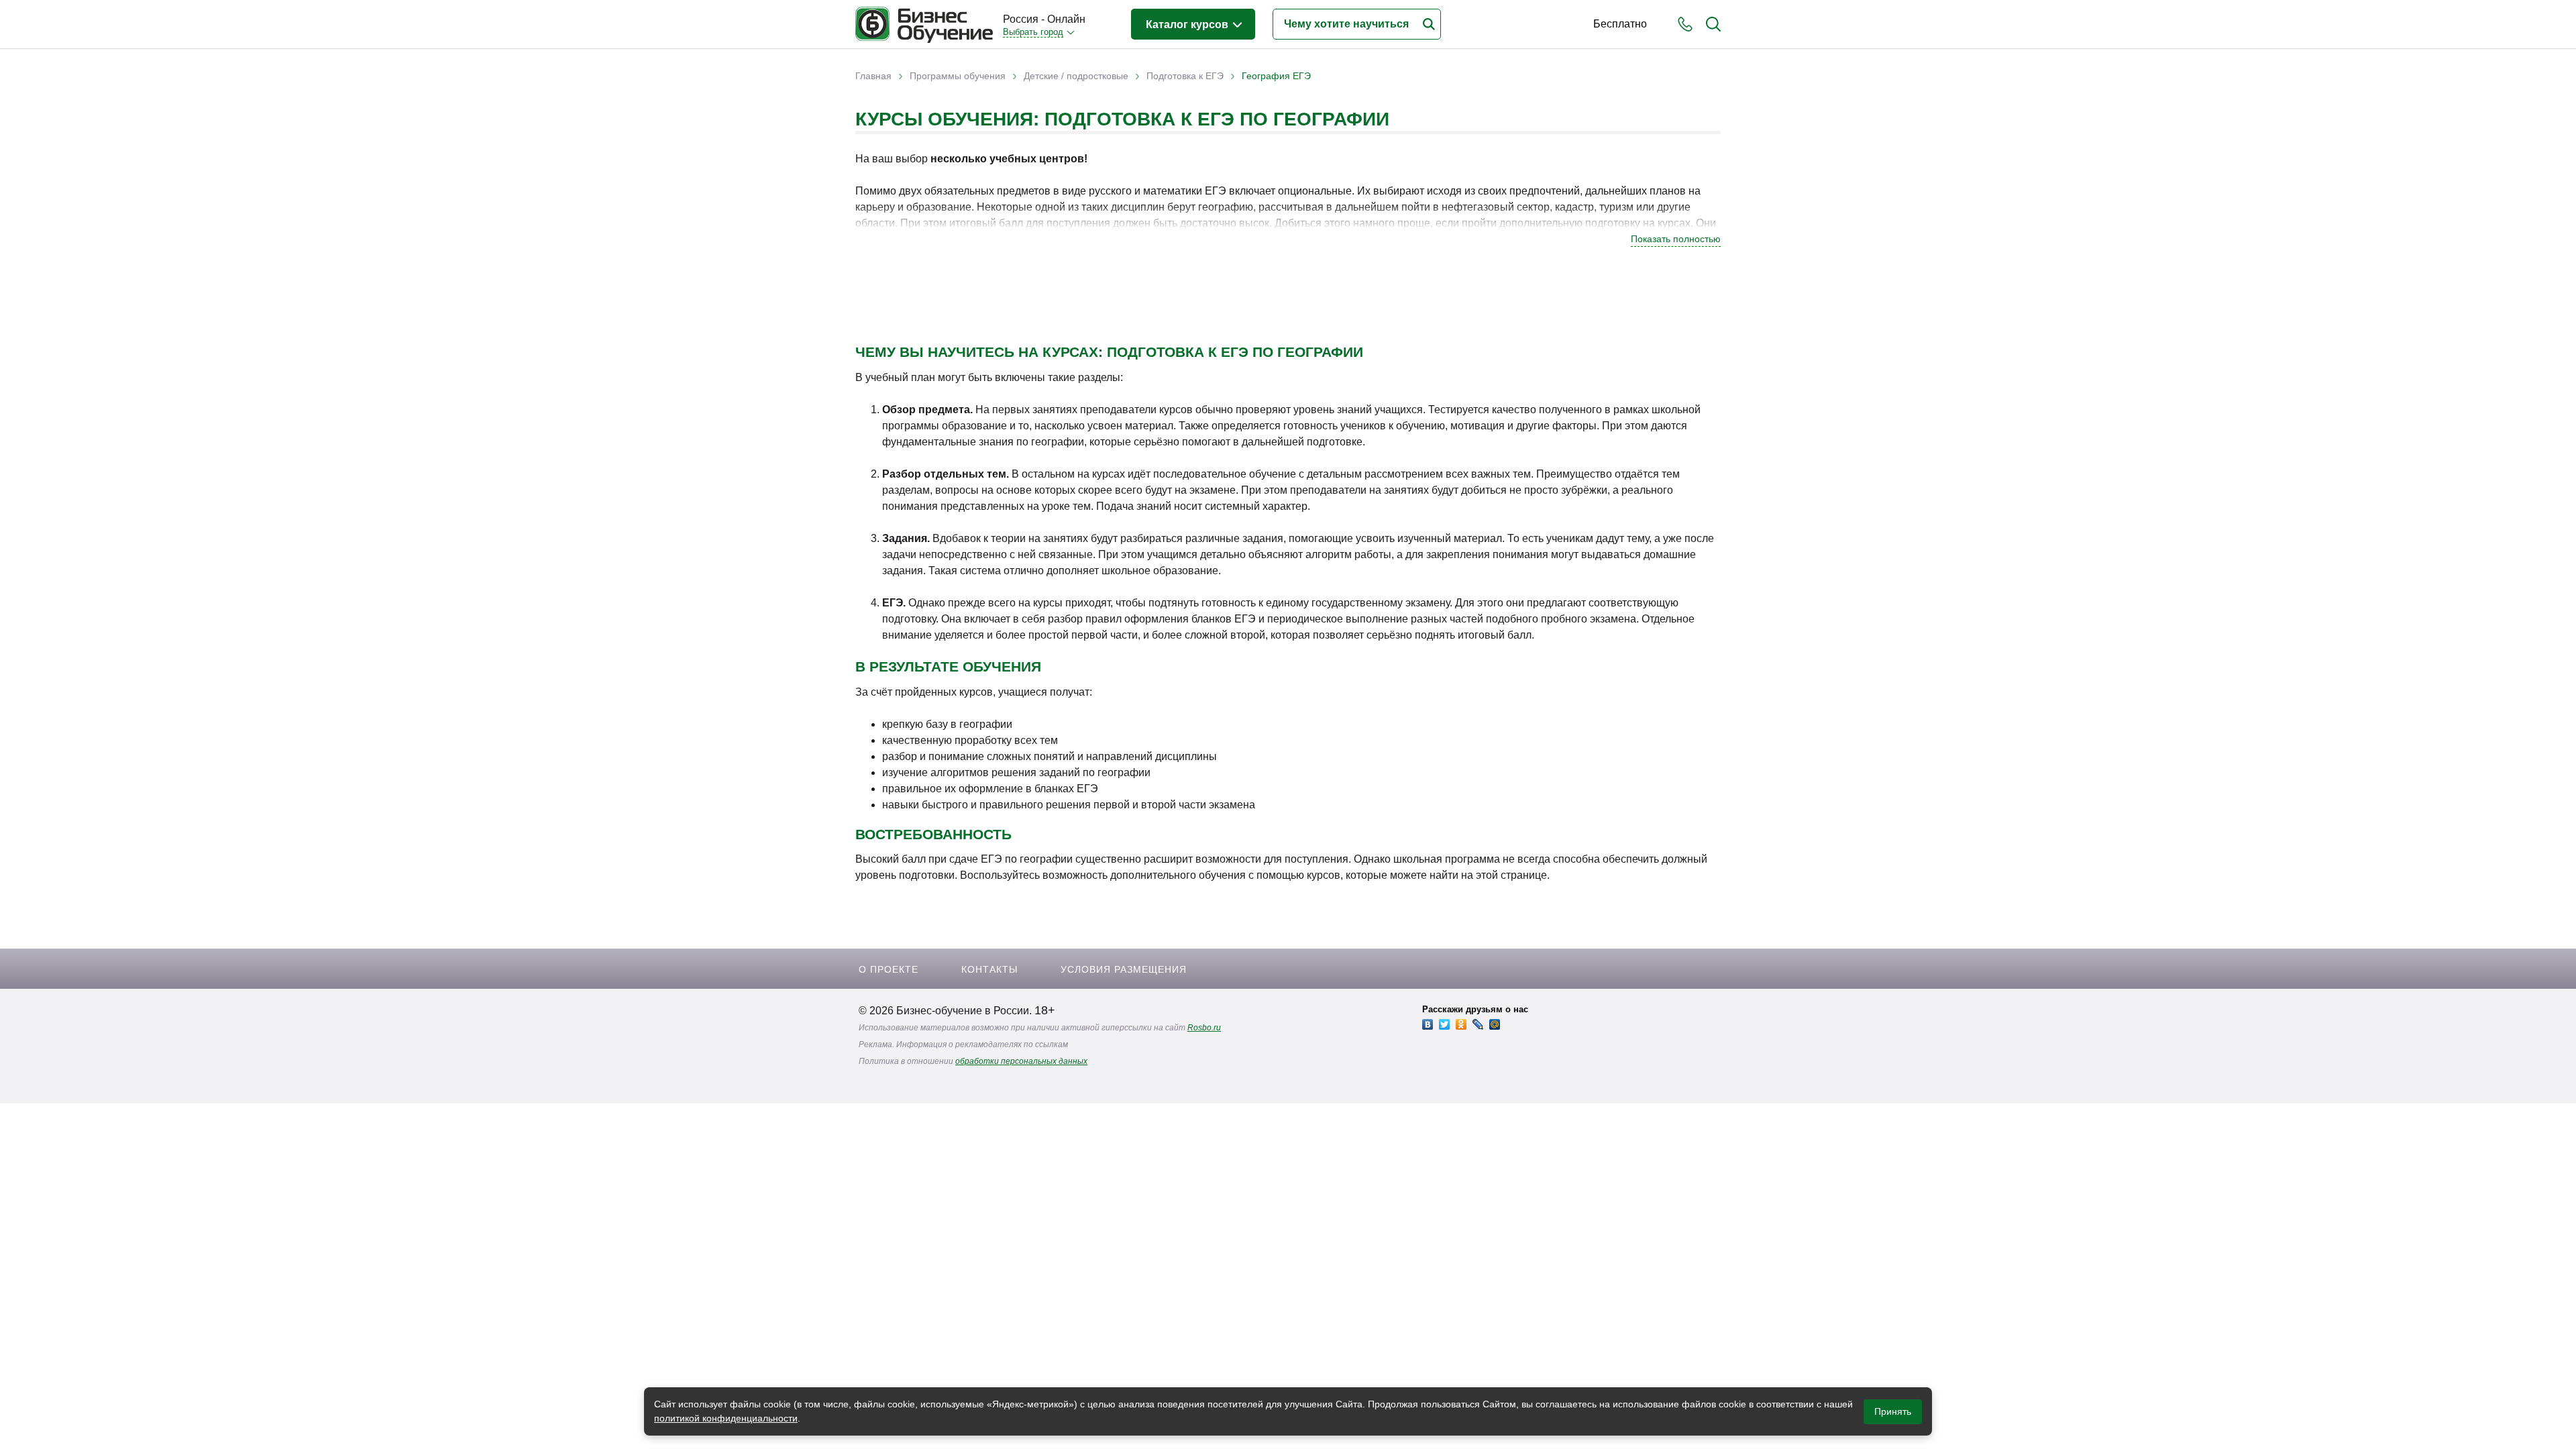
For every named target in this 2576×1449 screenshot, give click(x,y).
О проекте (889, 969)
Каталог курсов (1188, 24)
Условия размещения (1124, 969)
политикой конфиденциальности (726, 1418)
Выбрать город (1033, 32)
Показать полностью (1676, 239)
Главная (873, 76)
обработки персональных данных (1021, 1061)
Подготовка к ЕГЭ (1185, 76)
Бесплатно (1620, 24)
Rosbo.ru (1204, 1028)
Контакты (989, 969)
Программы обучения (958, 76)
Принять (1893, 1411)
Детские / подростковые (1076, 76)
